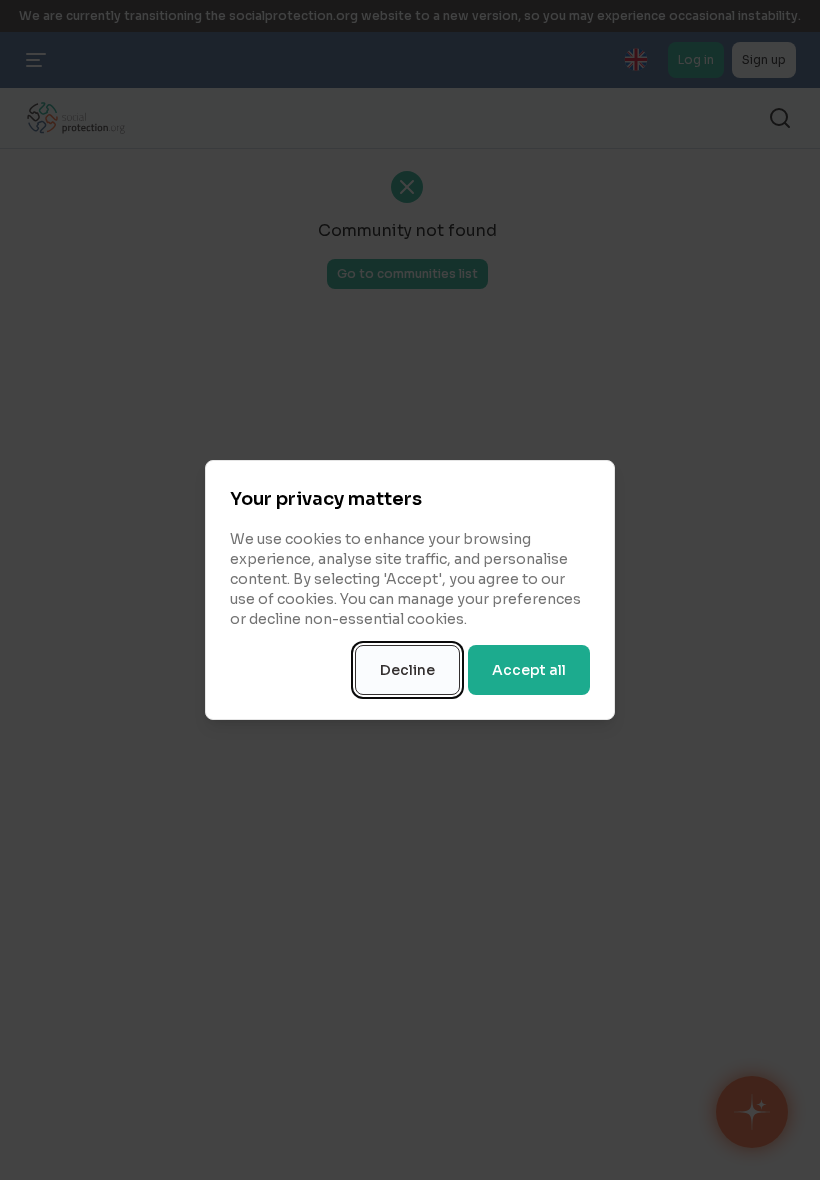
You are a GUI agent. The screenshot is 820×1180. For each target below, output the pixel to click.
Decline (407, 670)
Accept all (529, 670)
